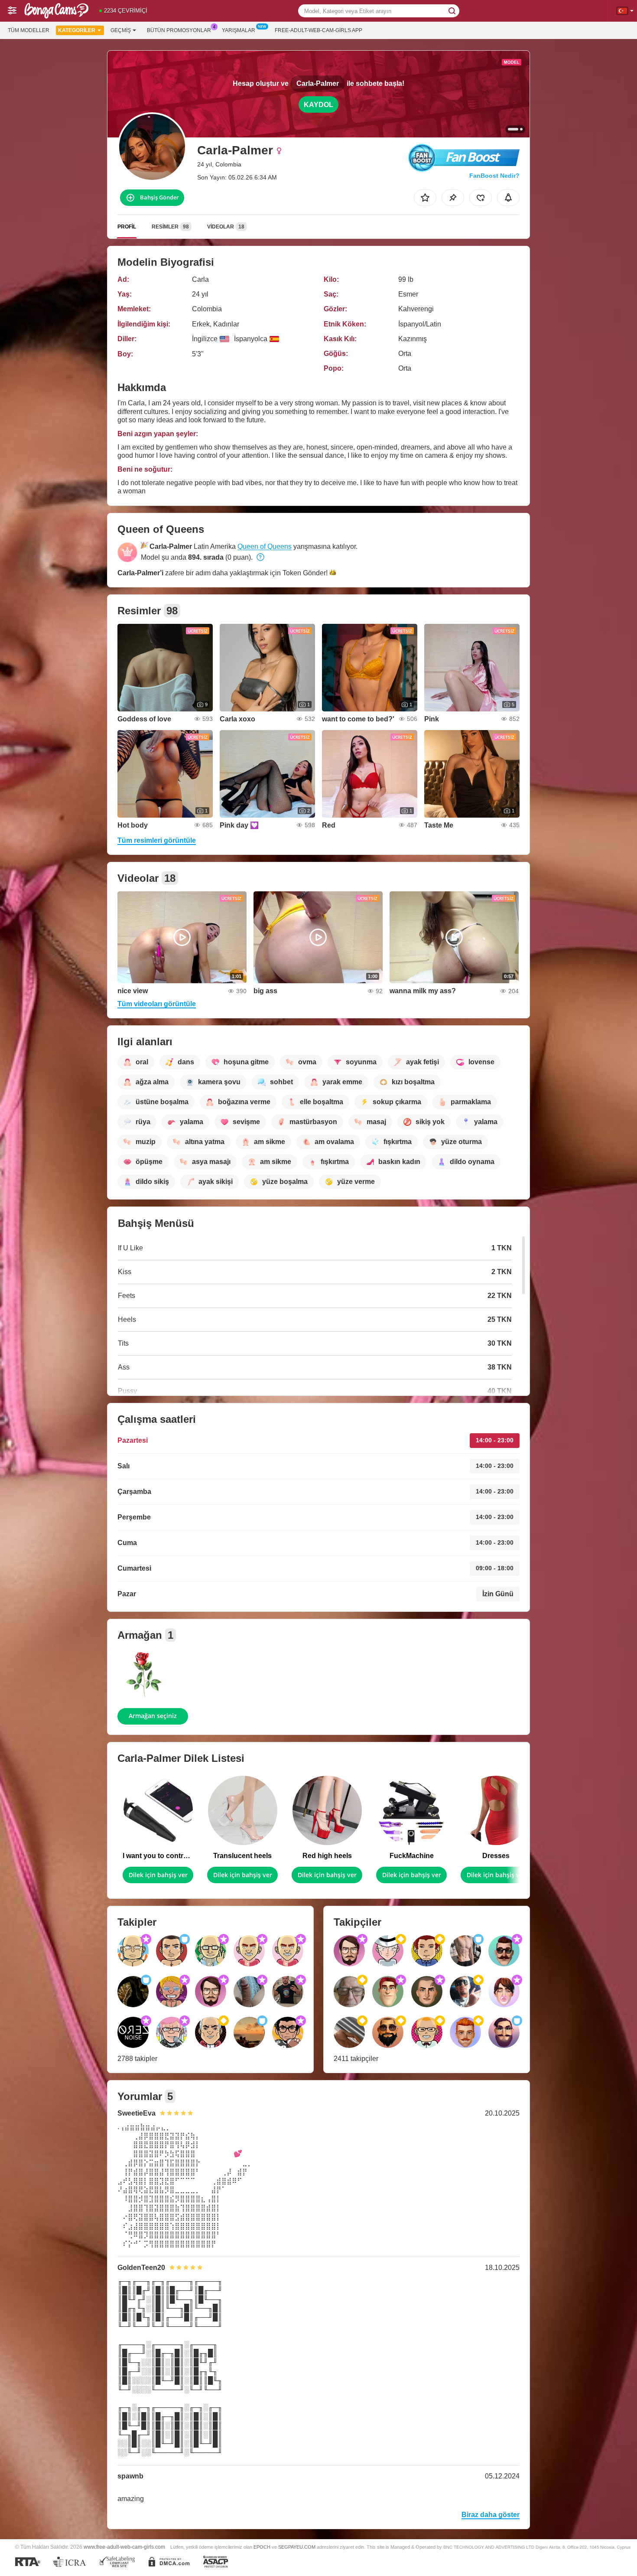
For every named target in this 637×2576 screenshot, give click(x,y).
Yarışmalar (239, 30)
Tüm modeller (29, 30)
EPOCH (262, 2547)
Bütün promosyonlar (179, 30)
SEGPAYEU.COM (297, 2547)
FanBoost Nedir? (494, 176)
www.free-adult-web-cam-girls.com (124, 2547)
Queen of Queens (265, 546)
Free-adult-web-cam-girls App (318, 30)
